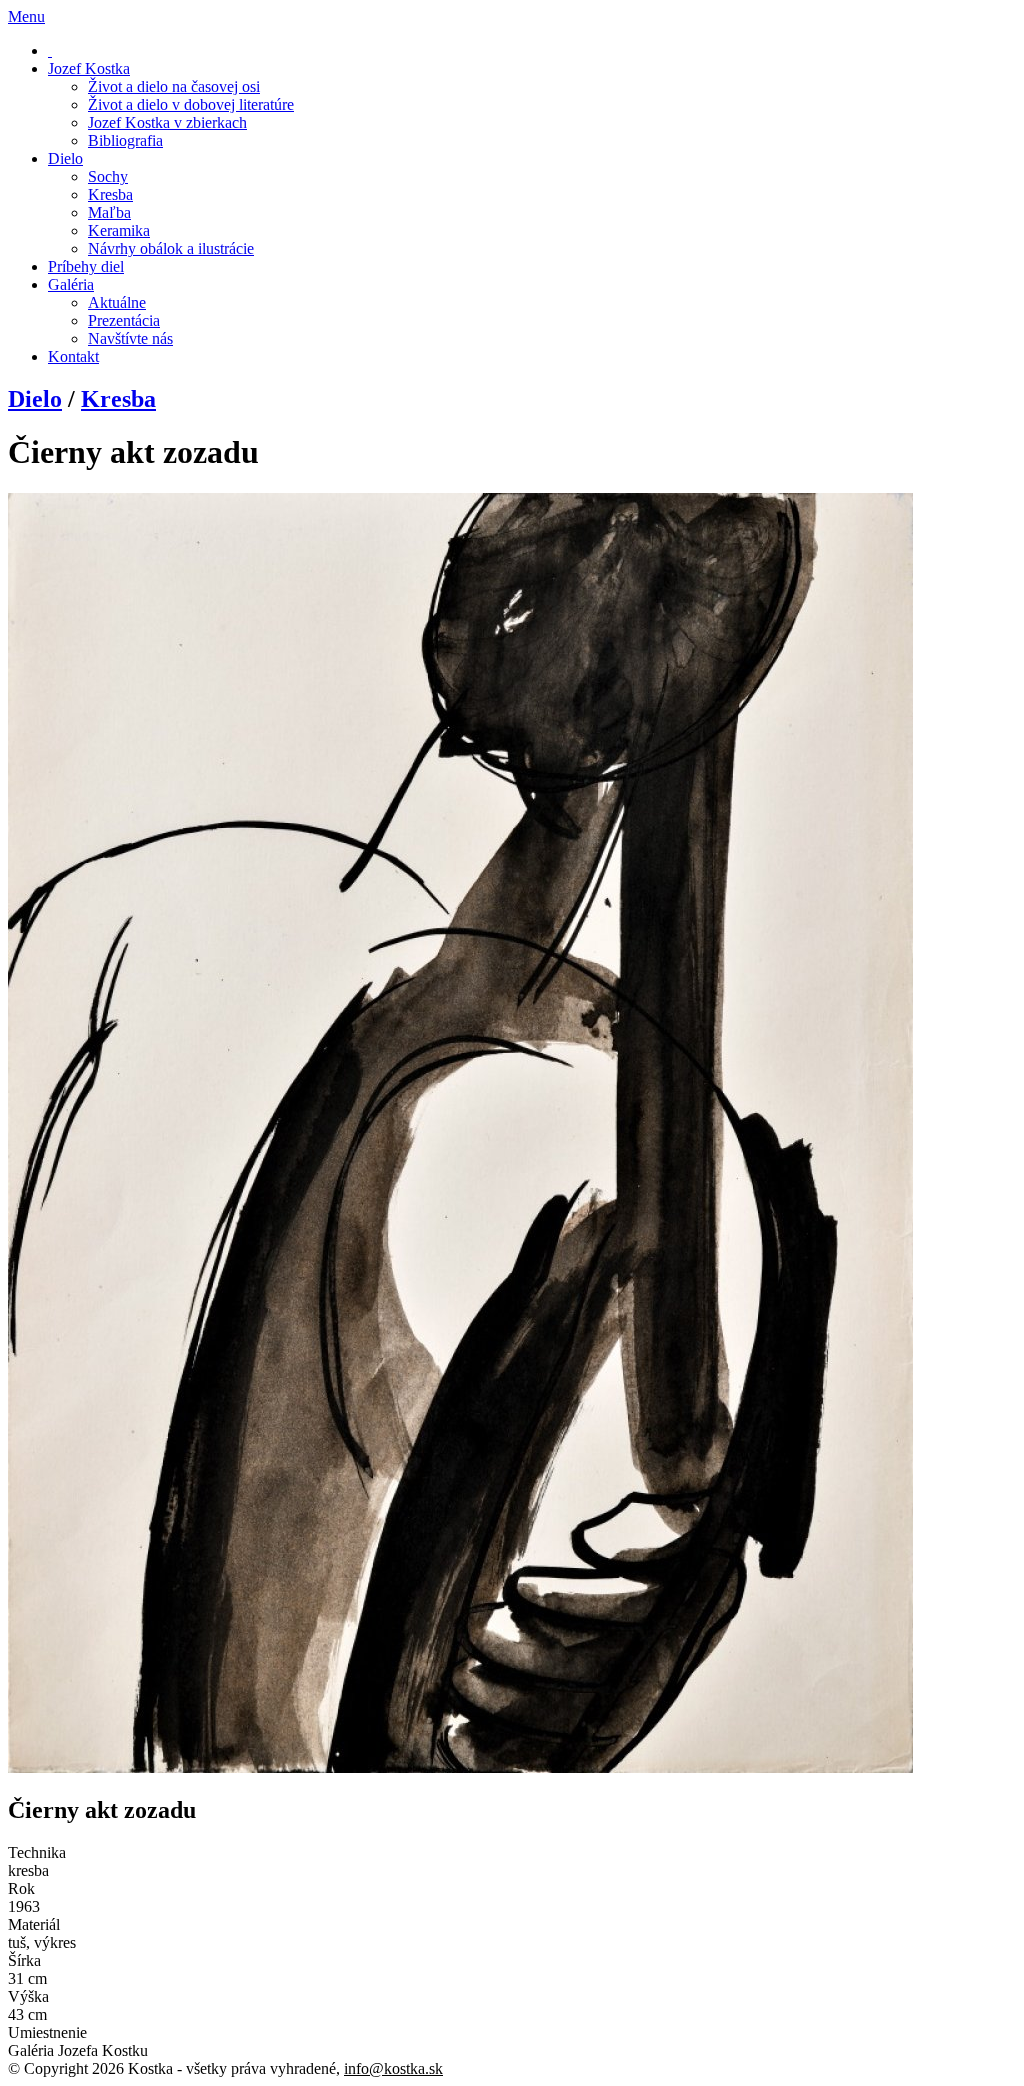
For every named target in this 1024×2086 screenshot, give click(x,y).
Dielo (35, 399)
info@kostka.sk (393, 2068)
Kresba (118, 399)
